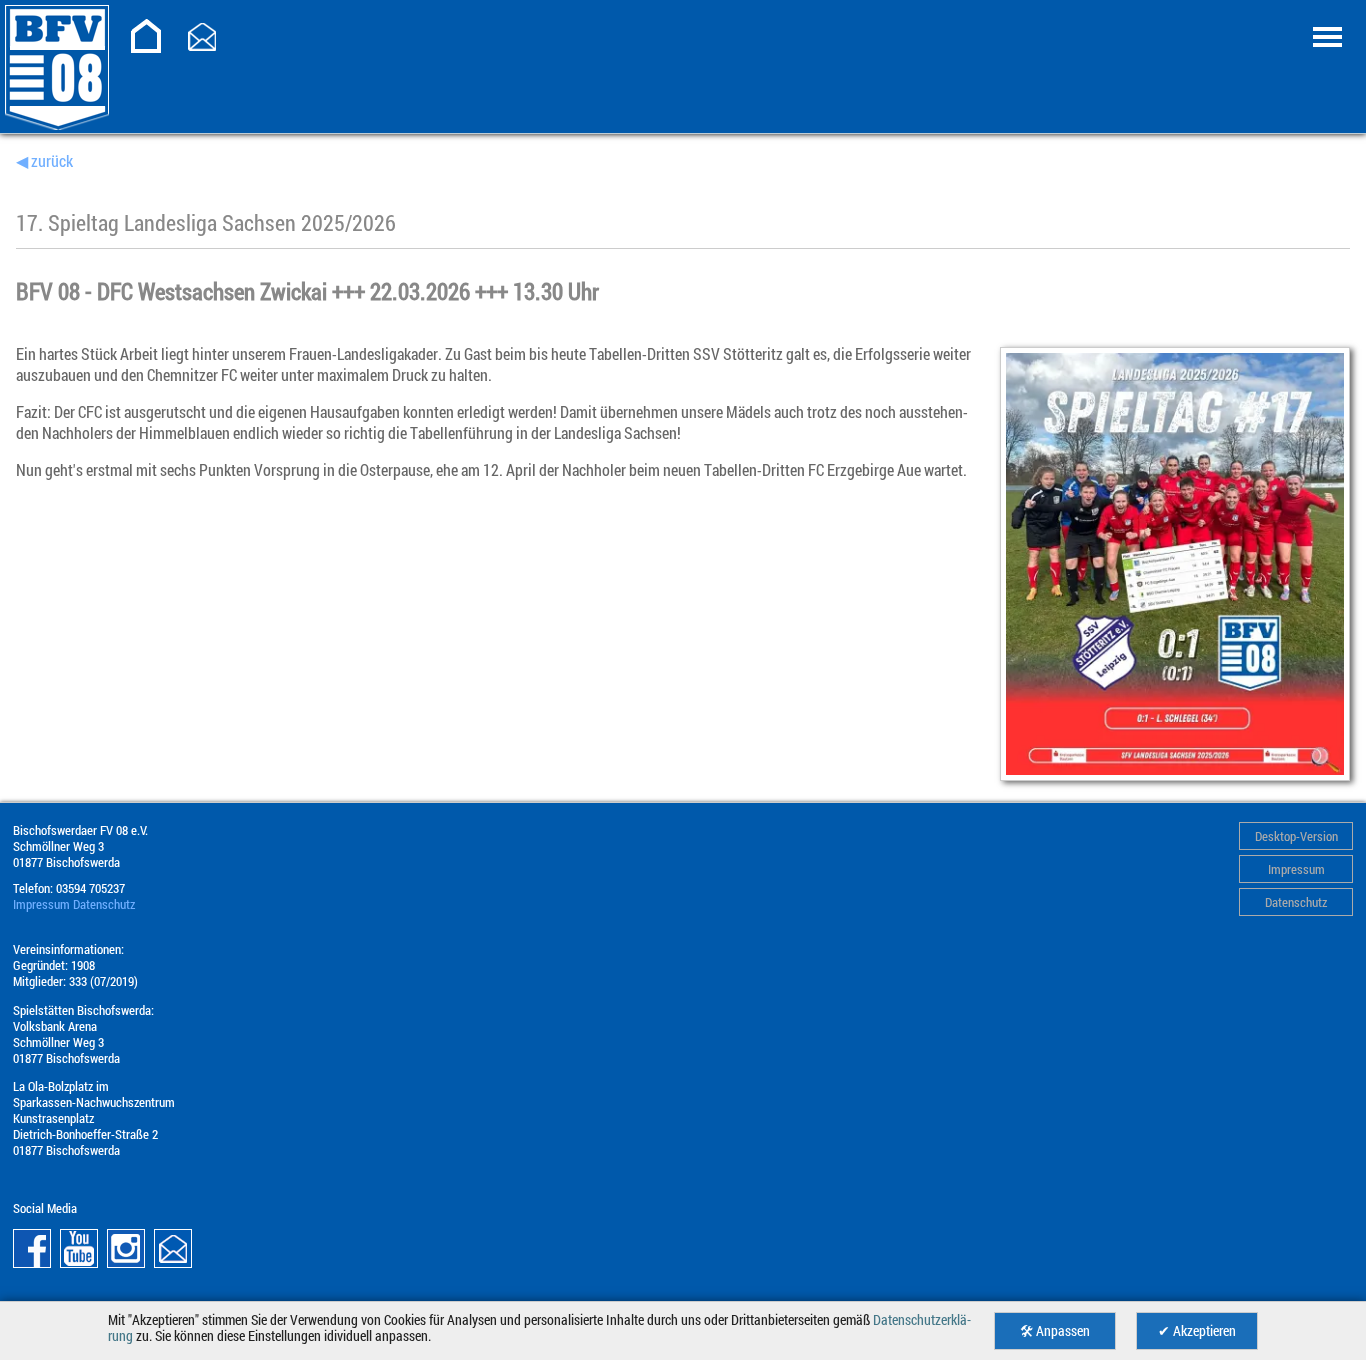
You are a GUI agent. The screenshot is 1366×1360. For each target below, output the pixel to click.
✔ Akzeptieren (1197, 1331)
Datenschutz (1296, 902)
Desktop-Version (1296, 836)
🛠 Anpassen (1055, 1331)
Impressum (1296, 869)
